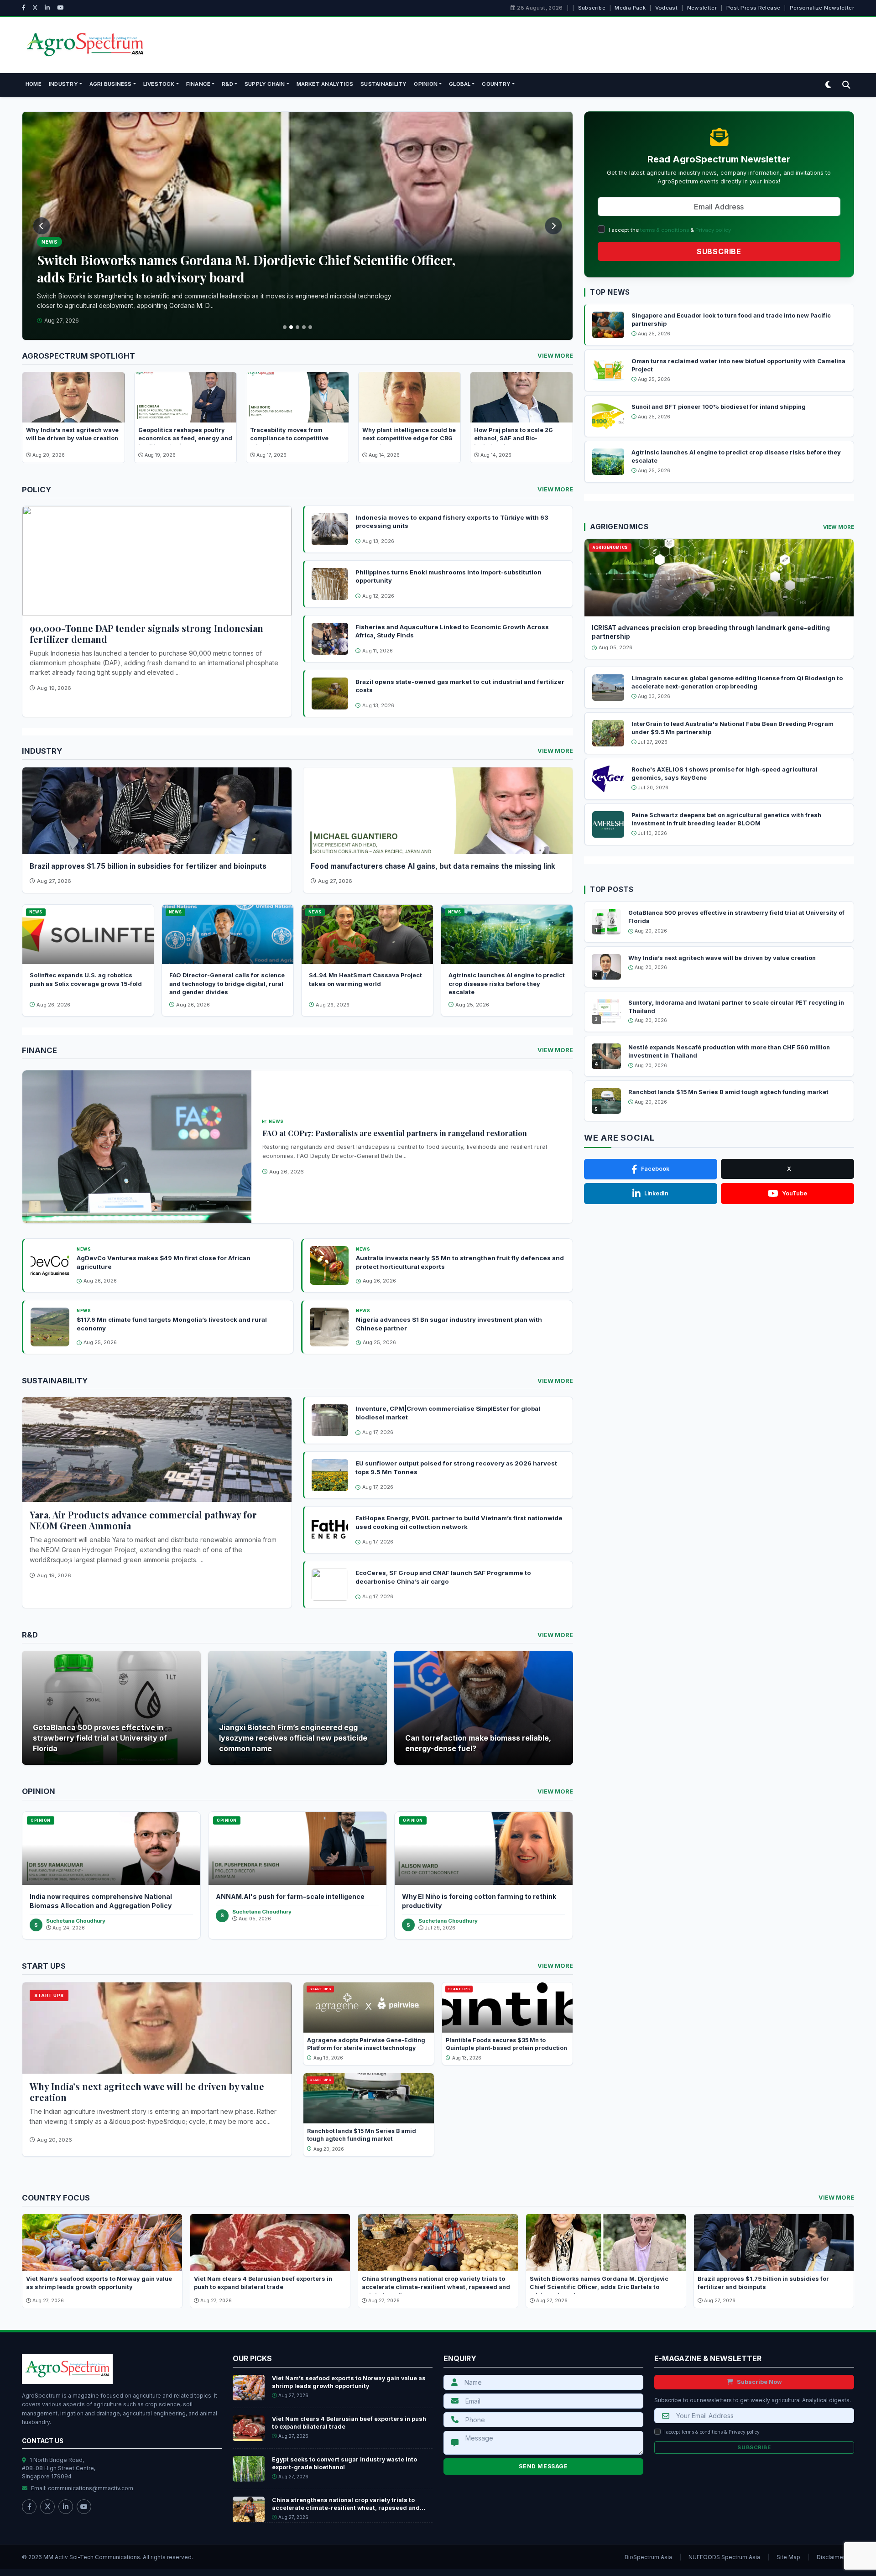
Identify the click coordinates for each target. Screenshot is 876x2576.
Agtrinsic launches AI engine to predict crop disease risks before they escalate (507, 984)
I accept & (712, 2432)
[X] (35, 8)
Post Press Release (753, 8)
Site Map (788, 2557)
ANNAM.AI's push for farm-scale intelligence (290, 1896)
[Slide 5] (310, 327)
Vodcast (667, 8)
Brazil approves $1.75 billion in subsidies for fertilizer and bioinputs (148, 866)
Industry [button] (63, 84)
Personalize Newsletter (822, 8)
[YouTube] (60, 8)
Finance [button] (198, 84)
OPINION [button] (426, 84)
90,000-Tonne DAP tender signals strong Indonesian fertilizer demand (146, 634)
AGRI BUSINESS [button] (111, 84)
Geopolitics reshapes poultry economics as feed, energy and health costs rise (185, 438)
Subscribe (592, 8)
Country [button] (496, 84)
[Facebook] (24, 8)
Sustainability (383, 84)
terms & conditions (665, 230)
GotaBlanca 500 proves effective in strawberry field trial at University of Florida (100, 1738)
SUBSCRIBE (719, 251)
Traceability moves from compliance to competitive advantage (289, 438)
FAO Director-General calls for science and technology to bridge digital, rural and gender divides (227, 984)
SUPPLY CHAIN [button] (265, 84)
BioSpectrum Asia (648, 2557)
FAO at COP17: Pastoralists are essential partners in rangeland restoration (395, 1133)
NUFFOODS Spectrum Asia (724, 2557)
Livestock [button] (159, 84)
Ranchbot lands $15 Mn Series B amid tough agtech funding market (728, 1092)
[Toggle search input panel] (846, 85)
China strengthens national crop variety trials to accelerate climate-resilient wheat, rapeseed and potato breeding (436, 2287)
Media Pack (630, 8)
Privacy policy (713, 230)
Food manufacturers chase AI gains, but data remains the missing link (433, 866)
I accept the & (670, 230)
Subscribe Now (759, 2382)
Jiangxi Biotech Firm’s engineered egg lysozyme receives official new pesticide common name (293, 1738)
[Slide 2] (291, 327)
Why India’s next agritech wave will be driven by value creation (147, 2092)
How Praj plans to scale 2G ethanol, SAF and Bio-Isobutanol (514, 438)
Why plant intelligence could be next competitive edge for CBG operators (409, 438)
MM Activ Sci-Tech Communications (92, 2557)
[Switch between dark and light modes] (828, 85)
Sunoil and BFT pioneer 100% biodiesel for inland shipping (719, 407)
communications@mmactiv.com (91, 2488)
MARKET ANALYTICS (325, 84)
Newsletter (702, 8)
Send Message (543, 2466)
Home (34, 84)
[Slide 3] (297, 327)
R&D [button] (227, 84)
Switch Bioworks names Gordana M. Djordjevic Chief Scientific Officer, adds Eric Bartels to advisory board (599, 2287)
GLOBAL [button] (460, 84)
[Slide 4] (304, 327)
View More (555, 356)
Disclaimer (831, 2557)
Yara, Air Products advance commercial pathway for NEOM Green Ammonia (143, 1520)
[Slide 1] (285, 327)
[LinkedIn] (47, 8)
